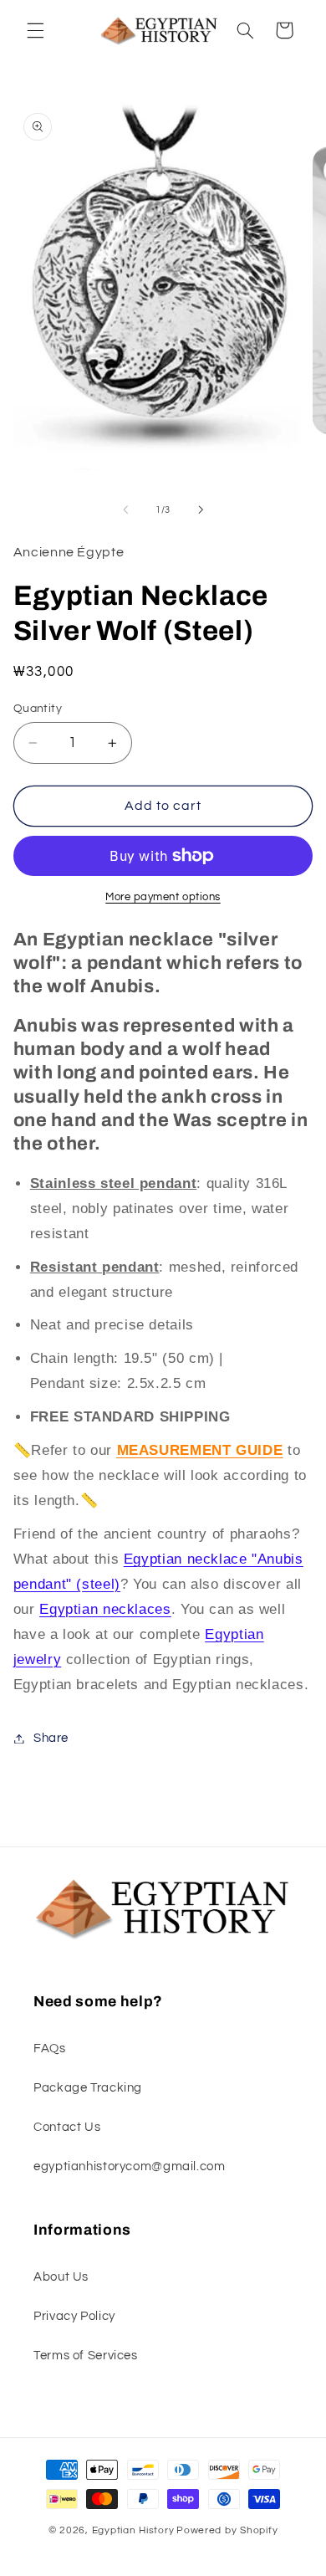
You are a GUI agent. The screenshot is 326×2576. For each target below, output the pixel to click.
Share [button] (51, 1738)
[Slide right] (201, 510)
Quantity (38, 709)
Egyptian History (133, 2530)
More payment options (163, 897)
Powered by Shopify (227, 2530)
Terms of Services (86, 2356)
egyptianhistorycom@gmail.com (130, 2166)
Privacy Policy (74, 2316)
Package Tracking (88, 2088)
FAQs (50, 2049)
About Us (61, 2277)
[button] (35, 30)
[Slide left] (125, 510)
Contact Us (67, 2127)
